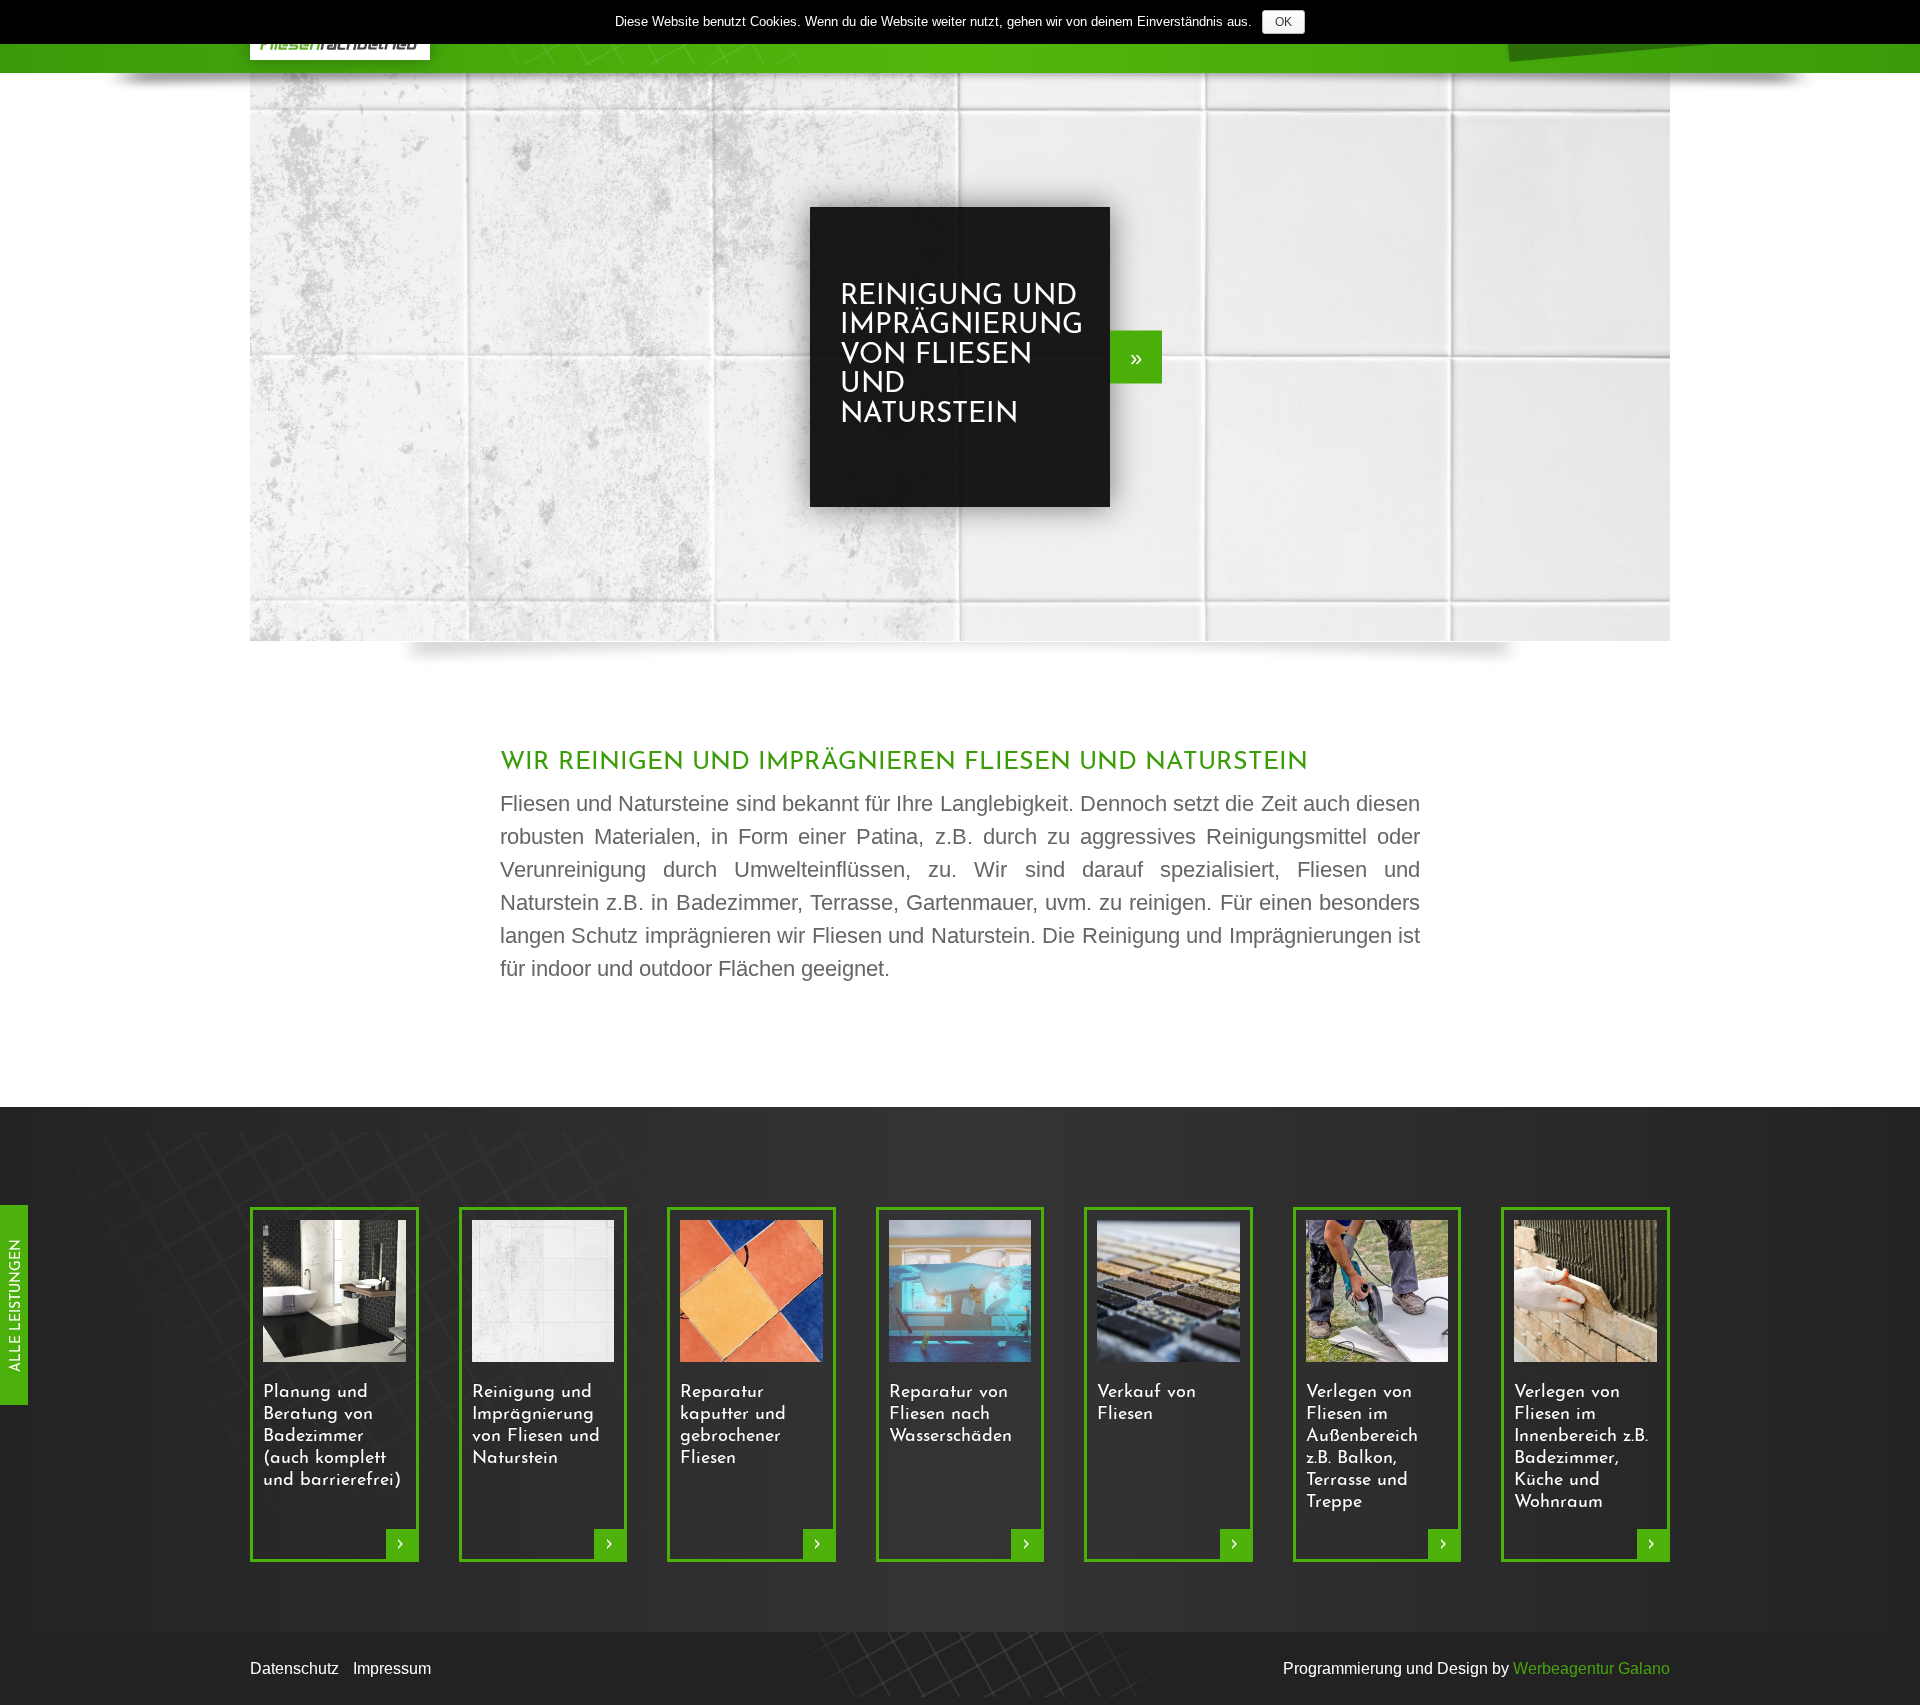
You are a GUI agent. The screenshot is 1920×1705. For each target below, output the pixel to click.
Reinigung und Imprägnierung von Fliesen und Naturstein (536, 1426)
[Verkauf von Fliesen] (1168, 1290)
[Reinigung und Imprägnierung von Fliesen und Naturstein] (543, 1290)
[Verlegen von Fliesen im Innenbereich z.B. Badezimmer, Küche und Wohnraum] (1585, 1290)
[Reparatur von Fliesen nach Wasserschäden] (960, 1290)
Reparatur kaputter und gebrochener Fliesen (733, 1426)
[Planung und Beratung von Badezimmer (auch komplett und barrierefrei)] (334, 1290)
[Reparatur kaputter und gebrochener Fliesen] (751, 1290)
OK (1283, 22)
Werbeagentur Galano (1591, 1668)
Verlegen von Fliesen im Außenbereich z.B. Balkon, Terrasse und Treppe (1362, 1448)
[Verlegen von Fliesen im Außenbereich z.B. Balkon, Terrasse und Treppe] (1377, 1290)
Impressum (392, 1668)
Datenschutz (294, 1668)
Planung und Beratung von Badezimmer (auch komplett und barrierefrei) (332, 1437)
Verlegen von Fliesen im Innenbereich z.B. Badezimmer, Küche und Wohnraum (1581, 1448)
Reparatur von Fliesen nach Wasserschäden (950, 1415)
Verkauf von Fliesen (1146, 1404)
